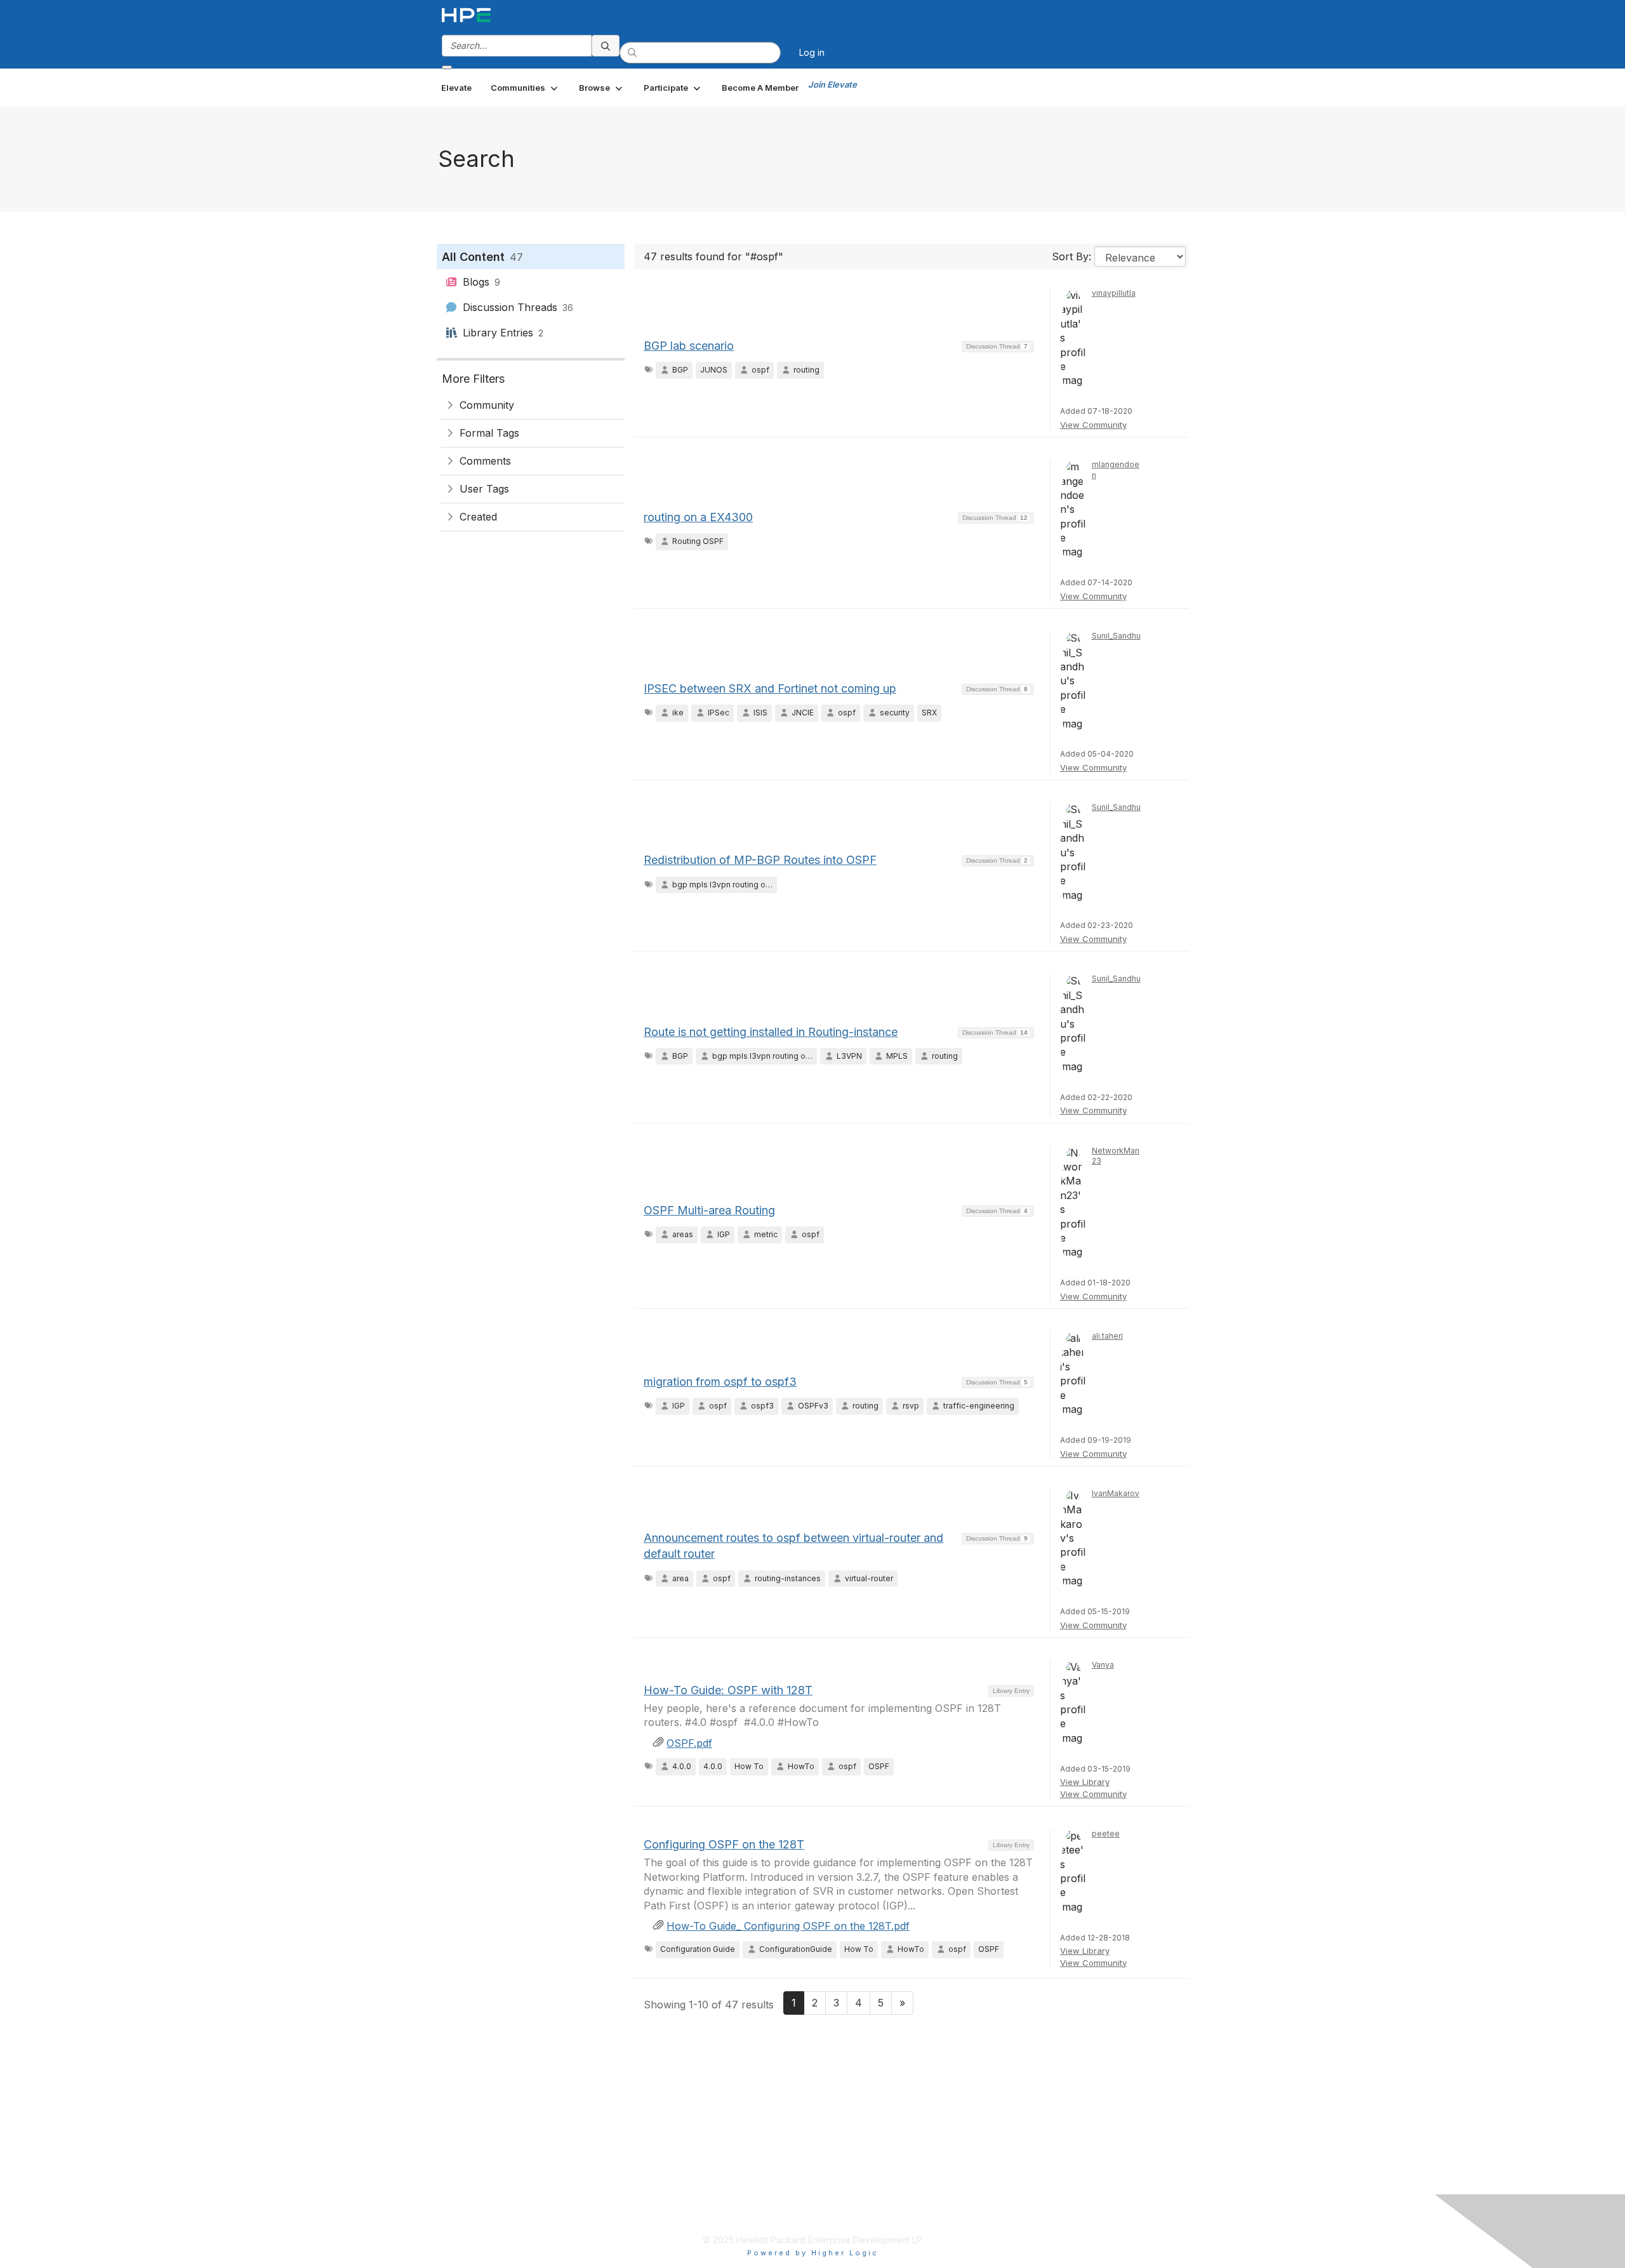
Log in (812, 52)
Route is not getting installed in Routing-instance (771, 1032)
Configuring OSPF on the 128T (724, 1844)
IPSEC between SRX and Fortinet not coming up (770, 688)
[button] (525, 88)
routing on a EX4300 (698, 517)
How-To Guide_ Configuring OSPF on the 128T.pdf (788, 1926)
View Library (1085, 1782)
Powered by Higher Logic (813, 2253)
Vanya (1103, 1665)
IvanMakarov (1116, 1493)
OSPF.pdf (689, 1743)
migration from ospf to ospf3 (720, 1382)
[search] (606, 46)
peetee (1106, 1834)
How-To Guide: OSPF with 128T (728, 1690)
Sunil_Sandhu (1116, 636)
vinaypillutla (1114, 293)
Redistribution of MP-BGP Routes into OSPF (760, 860)
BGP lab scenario (689, 346)
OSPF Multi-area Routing (709, 1210)
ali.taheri (1107, 1336)
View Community (1093, 425)
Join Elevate (832, 84)
